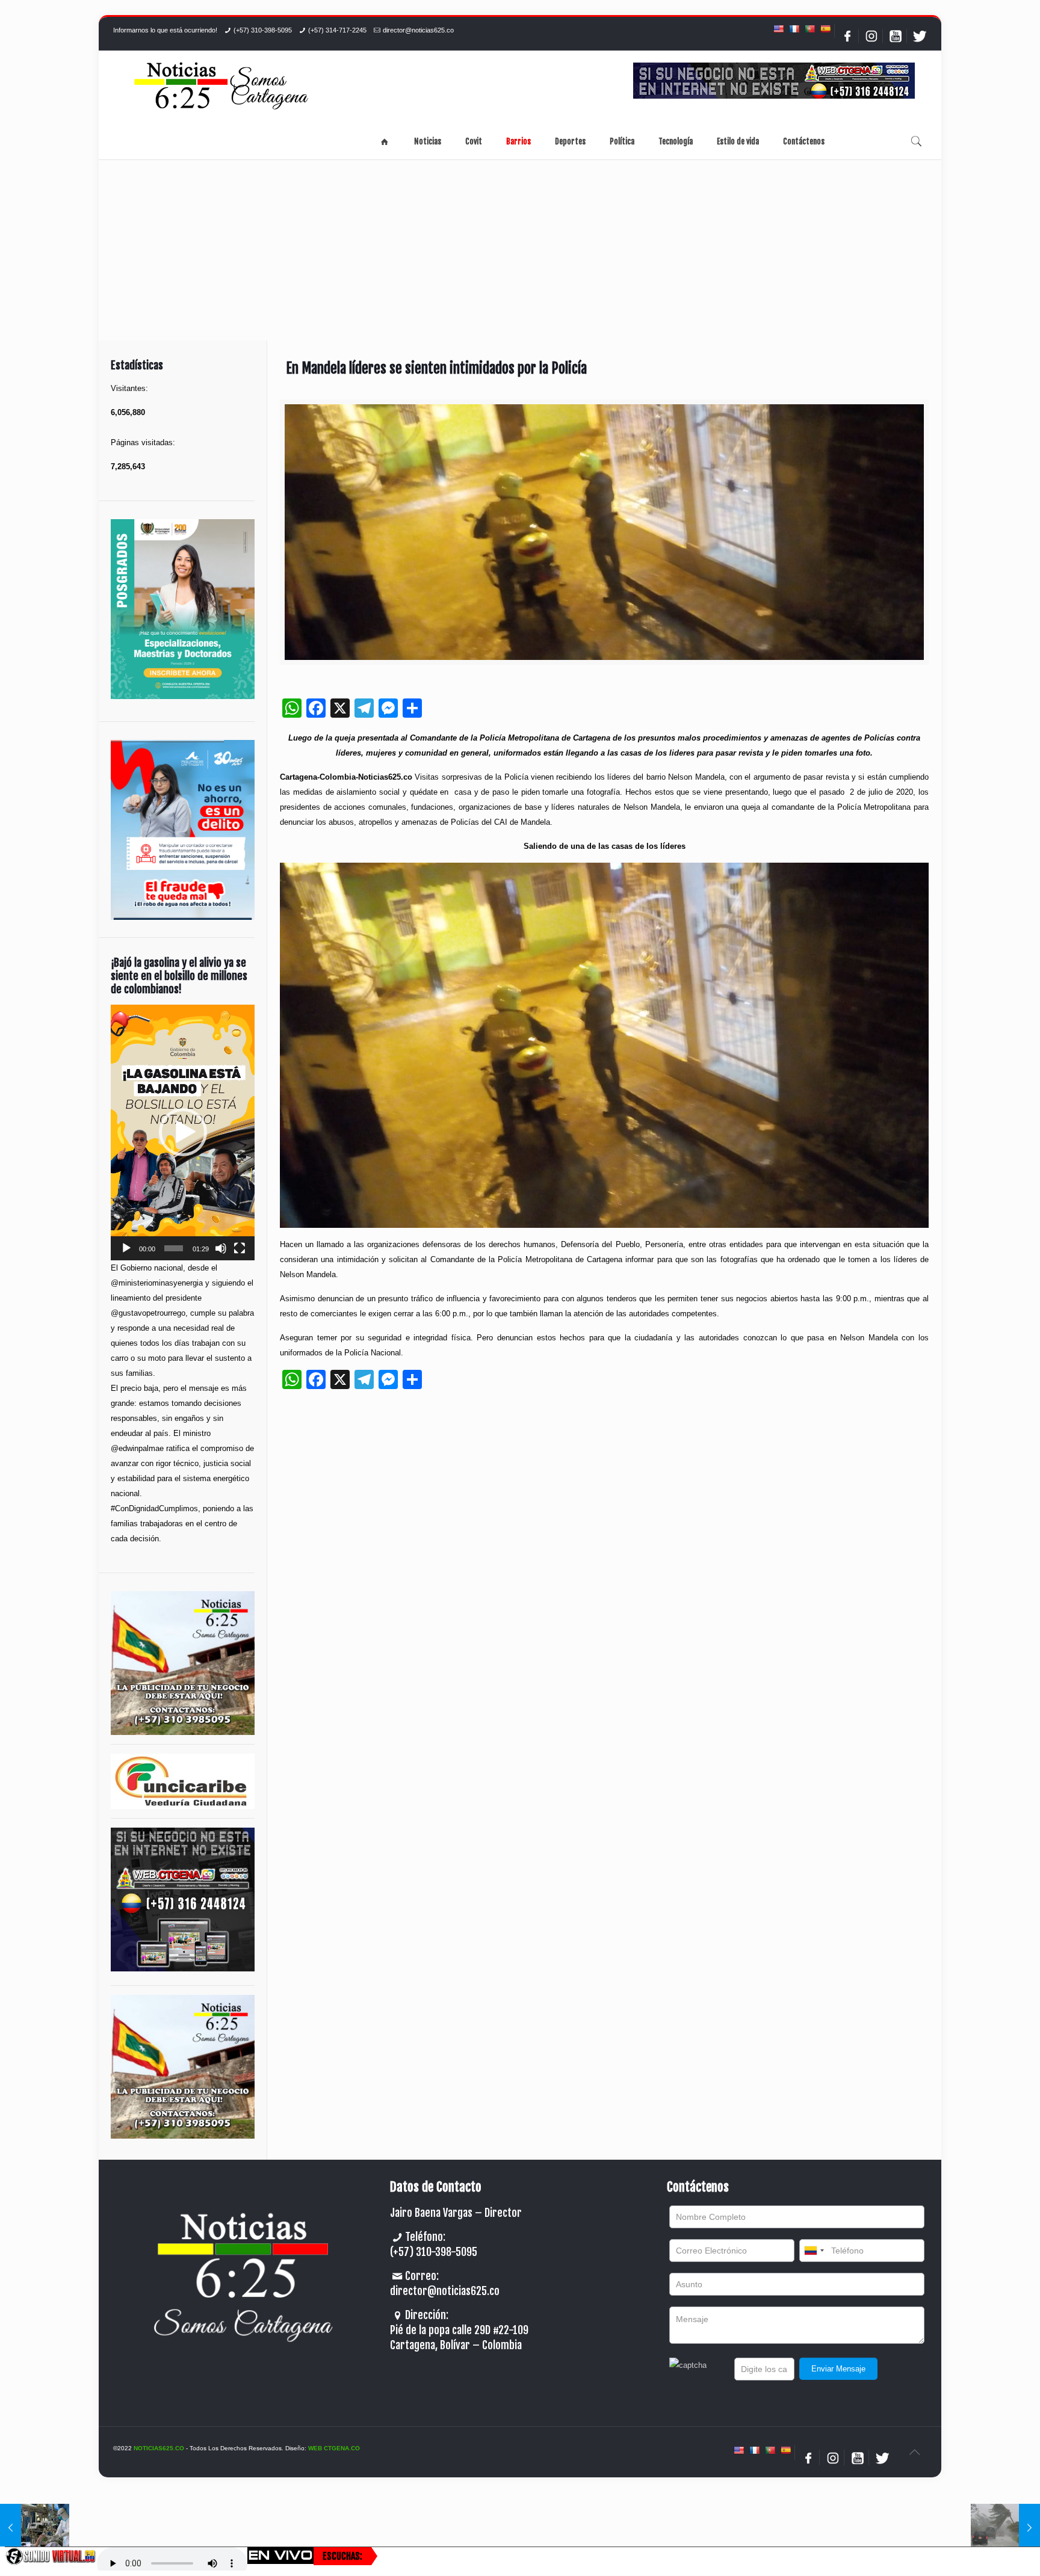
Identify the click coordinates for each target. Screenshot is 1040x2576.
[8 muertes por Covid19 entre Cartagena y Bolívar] (35, 2528)
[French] (794, 29)
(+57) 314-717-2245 (337, 30)
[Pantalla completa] (240, 1248)
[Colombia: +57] (814, 2251)
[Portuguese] (809, 29)
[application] (183, 1132)
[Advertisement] (520, 250)
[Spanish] (825, 29)
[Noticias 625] (221, 87)
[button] (183, 1132)
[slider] (174, 1248)
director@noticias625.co (418, 30)
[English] (778, 29)
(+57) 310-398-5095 (263, 30)
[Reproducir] (126, 1248)
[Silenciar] (221, 1248)
